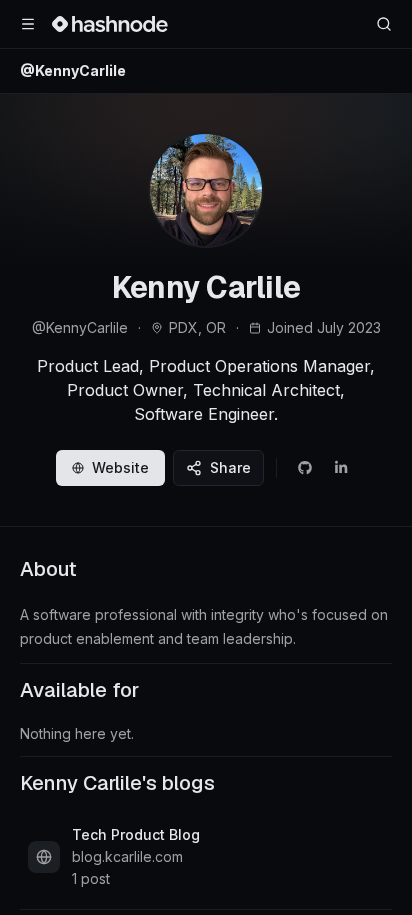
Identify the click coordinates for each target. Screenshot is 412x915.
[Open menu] (28, 24)
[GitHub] (305, 468)
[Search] (384, 24)
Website (120, 467)
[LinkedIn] (341, 468)
